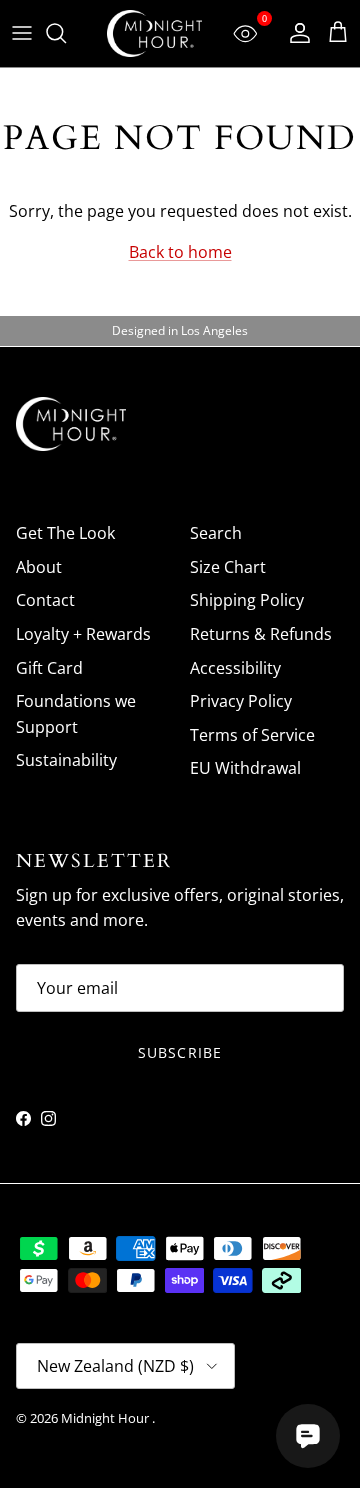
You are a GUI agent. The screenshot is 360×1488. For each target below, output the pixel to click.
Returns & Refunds (261, 634)
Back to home (180, 252)
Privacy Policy (241, 701)
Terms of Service (252, 735)
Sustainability (66, 760)
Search (216, 533)
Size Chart (228, 567)
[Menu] (22, 33)
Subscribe (180, 1052)
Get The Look (65, 533)
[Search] (66, 33)
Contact (45, 600)
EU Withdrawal (245, 768)
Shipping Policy (247, 600)
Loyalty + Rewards (83, 634)
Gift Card (49, 668)
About (39, 567)
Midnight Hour (106, 1418)
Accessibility (235, 668)
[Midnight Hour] (154, 33)
